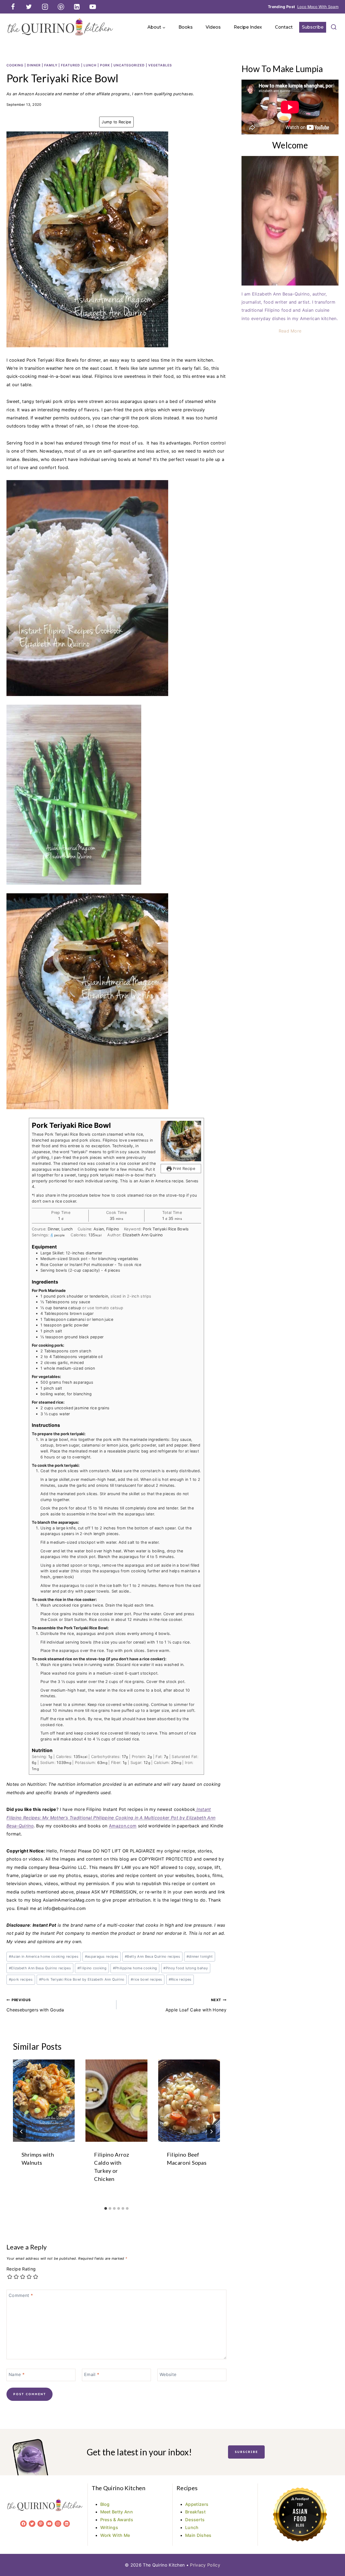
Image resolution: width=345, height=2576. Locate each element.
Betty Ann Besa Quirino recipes (152, 1956)
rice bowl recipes (146, 1979)
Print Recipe (183, 1168)
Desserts (195, 2520)
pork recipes (21, 1979)
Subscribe (313, 27)
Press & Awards (117, 2520)
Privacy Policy (205, 2565)
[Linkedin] (77, 7)
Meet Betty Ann (117, 2512)
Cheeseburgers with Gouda (35, 2005)
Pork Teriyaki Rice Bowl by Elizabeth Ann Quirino (82, 1979)
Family (51, 65)
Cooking (15, 65)
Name (17, 2374)
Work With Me (115, 2535)
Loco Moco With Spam (318, 7)
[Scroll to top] (332, 2555)
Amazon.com (123, 1826)
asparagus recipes (102, 1956)
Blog (105, 2504)
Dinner (34, 65)
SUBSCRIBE (246, 2452)
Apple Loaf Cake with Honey (196, 2005)
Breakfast (195, 2512)
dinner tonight (200, 1956)
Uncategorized (129, 65)
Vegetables (160, 65)
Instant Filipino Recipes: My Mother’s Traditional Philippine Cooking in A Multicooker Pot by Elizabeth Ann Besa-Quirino (111, 1818)
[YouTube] (93, 7)
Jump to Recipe (116, 122)
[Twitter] (29, 7)
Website (168, 2374)
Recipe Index (248, 27)
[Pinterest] (61, 7)
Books (186, 27)
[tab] (106, 2208)
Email (92, 2374)
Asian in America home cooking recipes (44, 1956)
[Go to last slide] (22, 2132)
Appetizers (197, 2504)
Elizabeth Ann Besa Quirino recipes (40, 1968)
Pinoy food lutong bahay (186, 1968)
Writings (109, 2527)
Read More (290, 331)
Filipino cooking (92, 1968)
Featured (70, 65)
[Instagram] (45, 7)
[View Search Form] (334, 27)
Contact (284, 27)
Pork (105, 65)
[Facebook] (13, 7)
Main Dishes (198, 2535)
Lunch (90, 65)
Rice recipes (180, 1979)
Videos (213, 27)
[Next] (211, 2132)
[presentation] (44, 2101)
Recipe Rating (21, 2269)
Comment (21, 2295)
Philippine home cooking (135, 1968)
